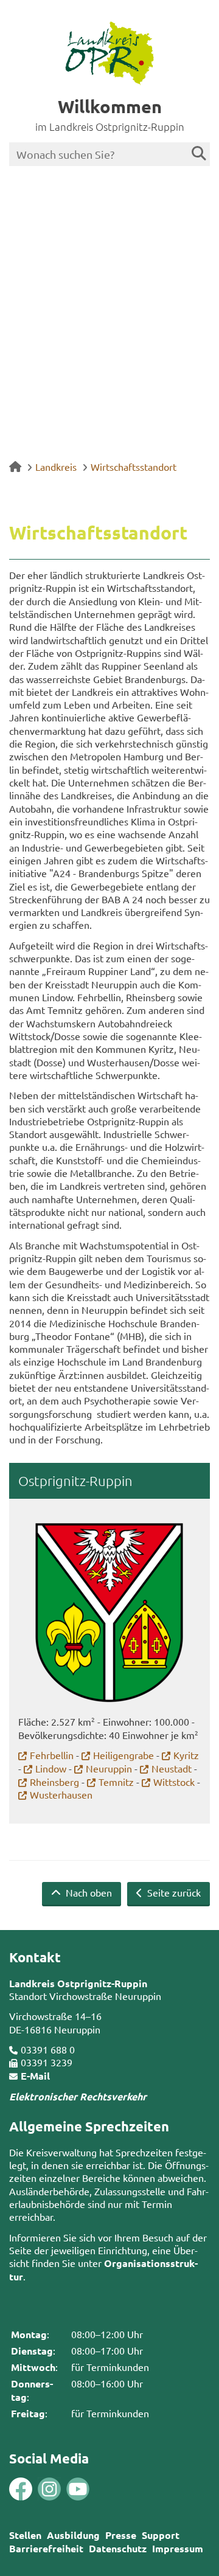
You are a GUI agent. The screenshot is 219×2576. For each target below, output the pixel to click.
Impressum (178, 2548)
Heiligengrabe (123, 1755)
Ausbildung (73, 2535)
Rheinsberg (54, 1782)
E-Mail (35, 2076)
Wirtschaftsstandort (134, 467)
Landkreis (56, 467)
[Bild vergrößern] (35, 2489)
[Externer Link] (21, 2490)
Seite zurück (173, 1892)
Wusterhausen (61, 1794)
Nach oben (88, 1892)
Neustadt (172, 1768)
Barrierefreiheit (46, 2548)
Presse (121, 2535)
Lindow (51, 1768)
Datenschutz (118, 2548)
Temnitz (116, 1782)
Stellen (25, 2535)
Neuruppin (109, 1768)
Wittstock (174, 1782)
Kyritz (186, 1755)
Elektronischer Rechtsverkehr (78, 2096)
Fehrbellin (52, 1755)
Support (161, 2535)
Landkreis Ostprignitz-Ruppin (78, 1983)
